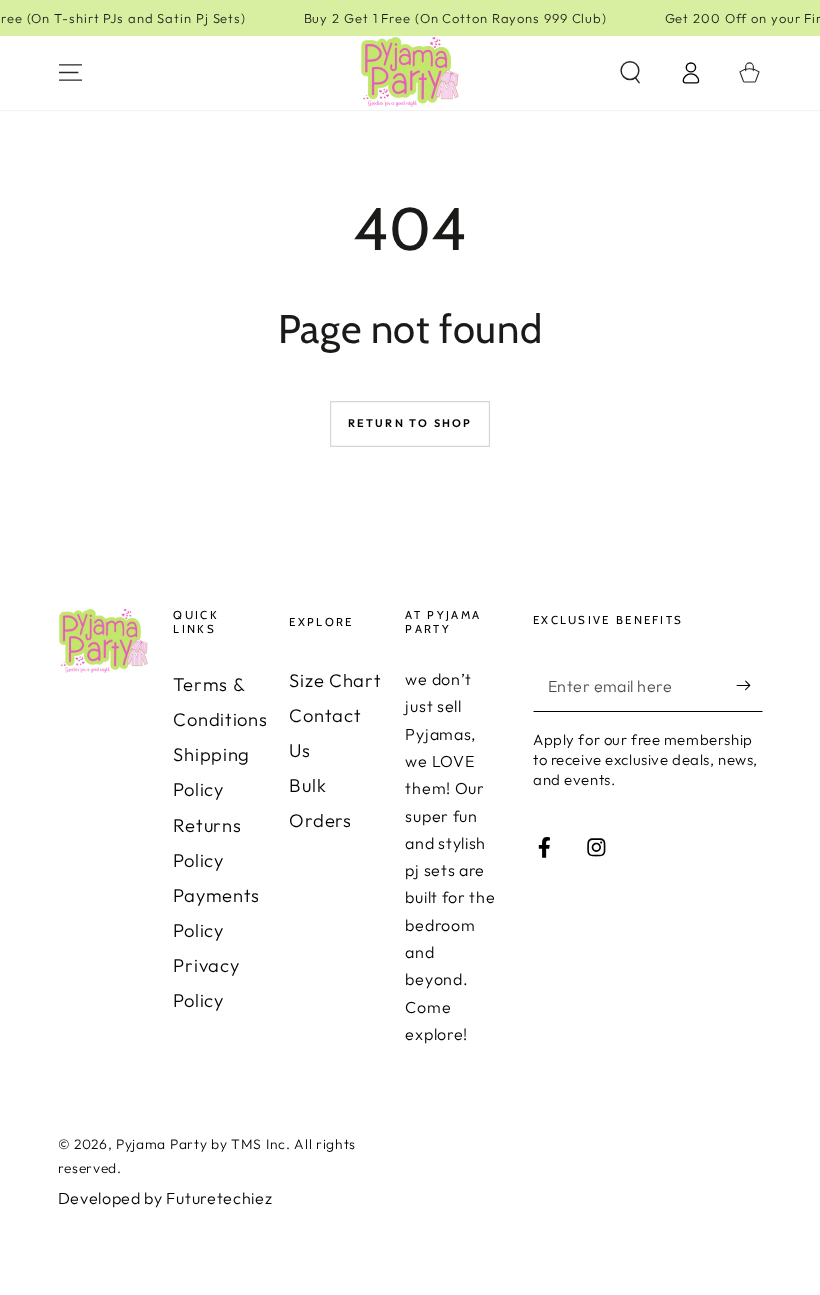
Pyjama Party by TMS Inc (201, 1144)
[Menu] (70, 72)
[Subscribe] (749, 686)
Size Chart (335, 680)
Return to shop (410, 423)
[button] (630, 72)
